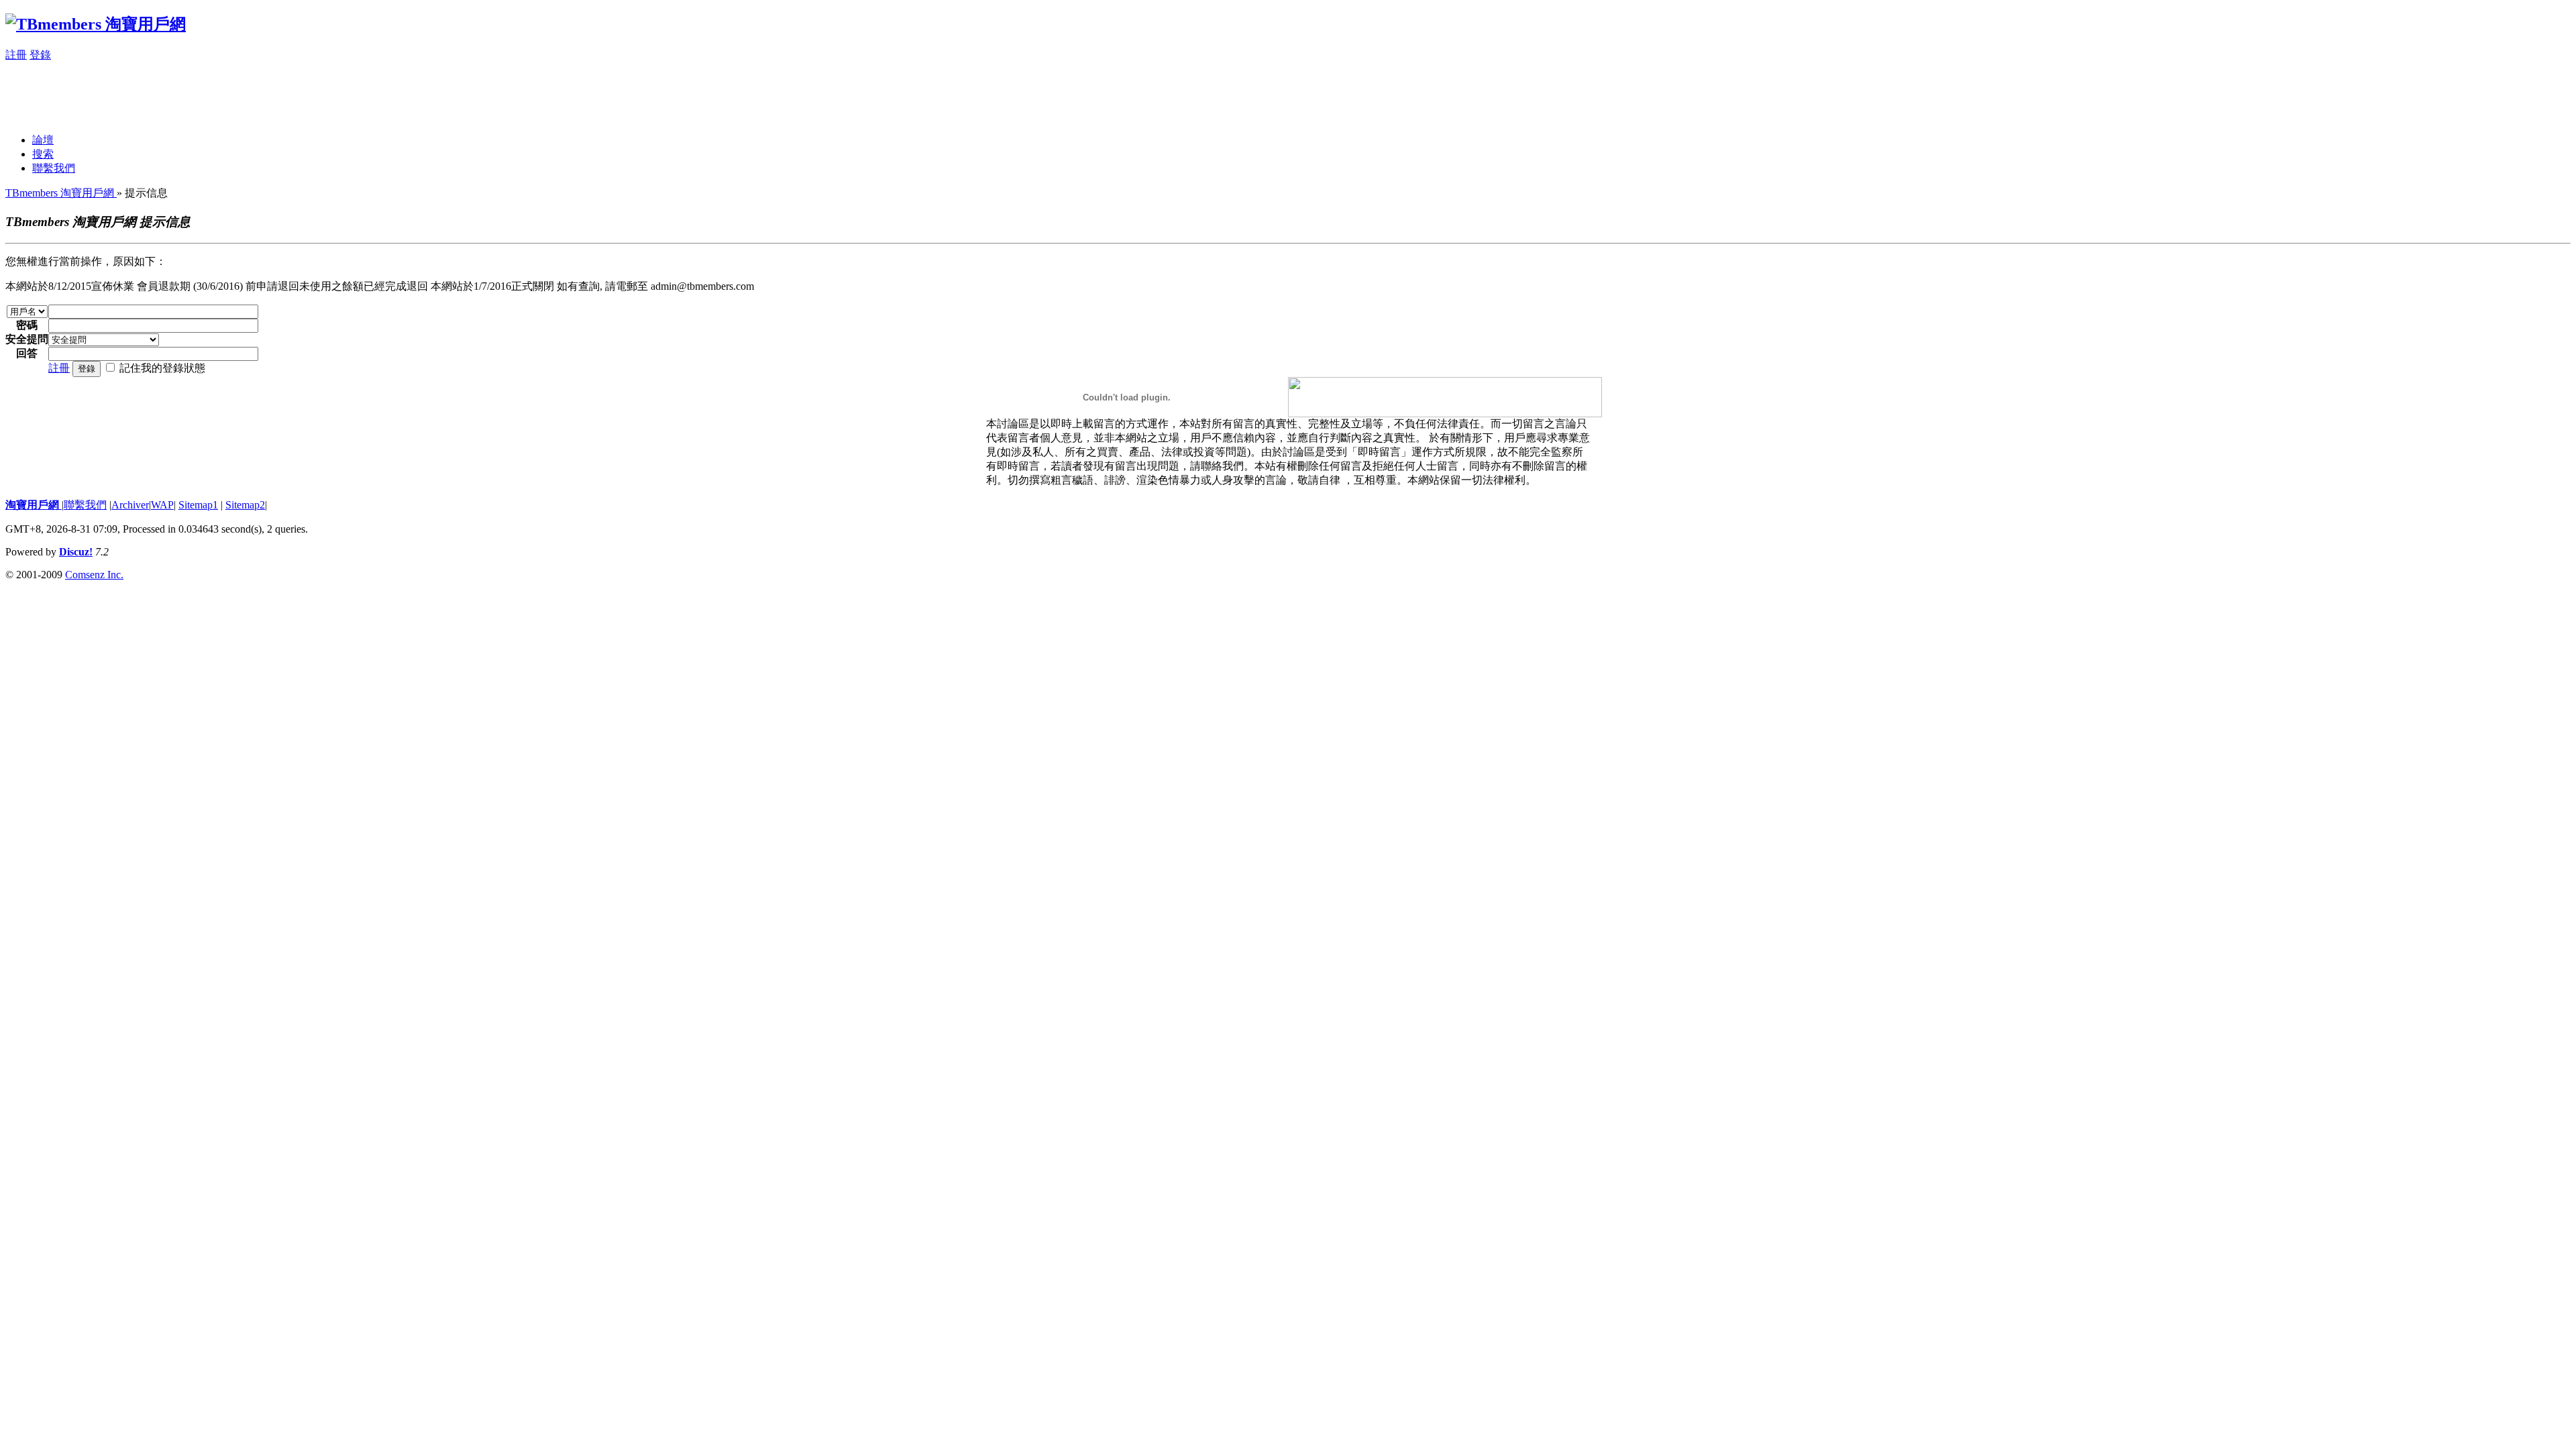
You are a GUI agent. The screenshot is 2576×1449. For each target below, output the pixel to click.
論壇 (43, 140)
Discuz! (76, 552)
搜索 (43, 154)
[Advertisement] (250, 93)
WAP (162, 505)
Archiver (130, 505)
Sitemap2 (245, 505)
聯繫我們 (54, 168)
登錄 (40, 55)
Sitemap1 (198, 505)
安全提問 (27, 339)
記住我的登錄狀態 (162, 368)
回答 (27, 353)
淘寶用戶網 (34, 505)
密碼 (27, 325)
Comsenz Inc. (94, 575)
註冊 (16, 55)
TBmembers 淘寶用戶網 (61, 193)
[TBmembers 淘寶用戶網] (96, 24)
